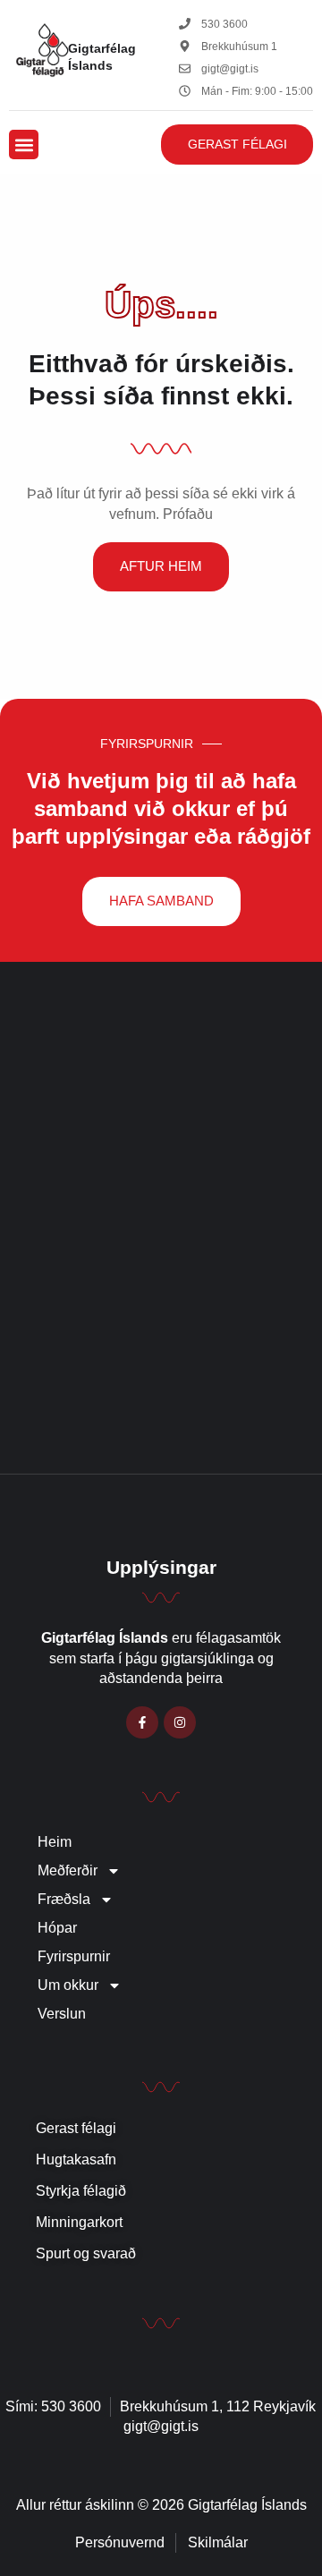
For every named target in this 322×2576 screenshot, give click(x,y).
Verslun (62, 2014)
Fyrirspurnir (74, 1956)
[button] (24, 145)
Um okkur (68, 1985)
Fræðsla (64, 1899)
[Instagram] (180, 1722)
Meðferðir (68, 1870)
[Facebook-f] (142, 1722)
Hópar (57, 1928)
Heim (55, 1842)
